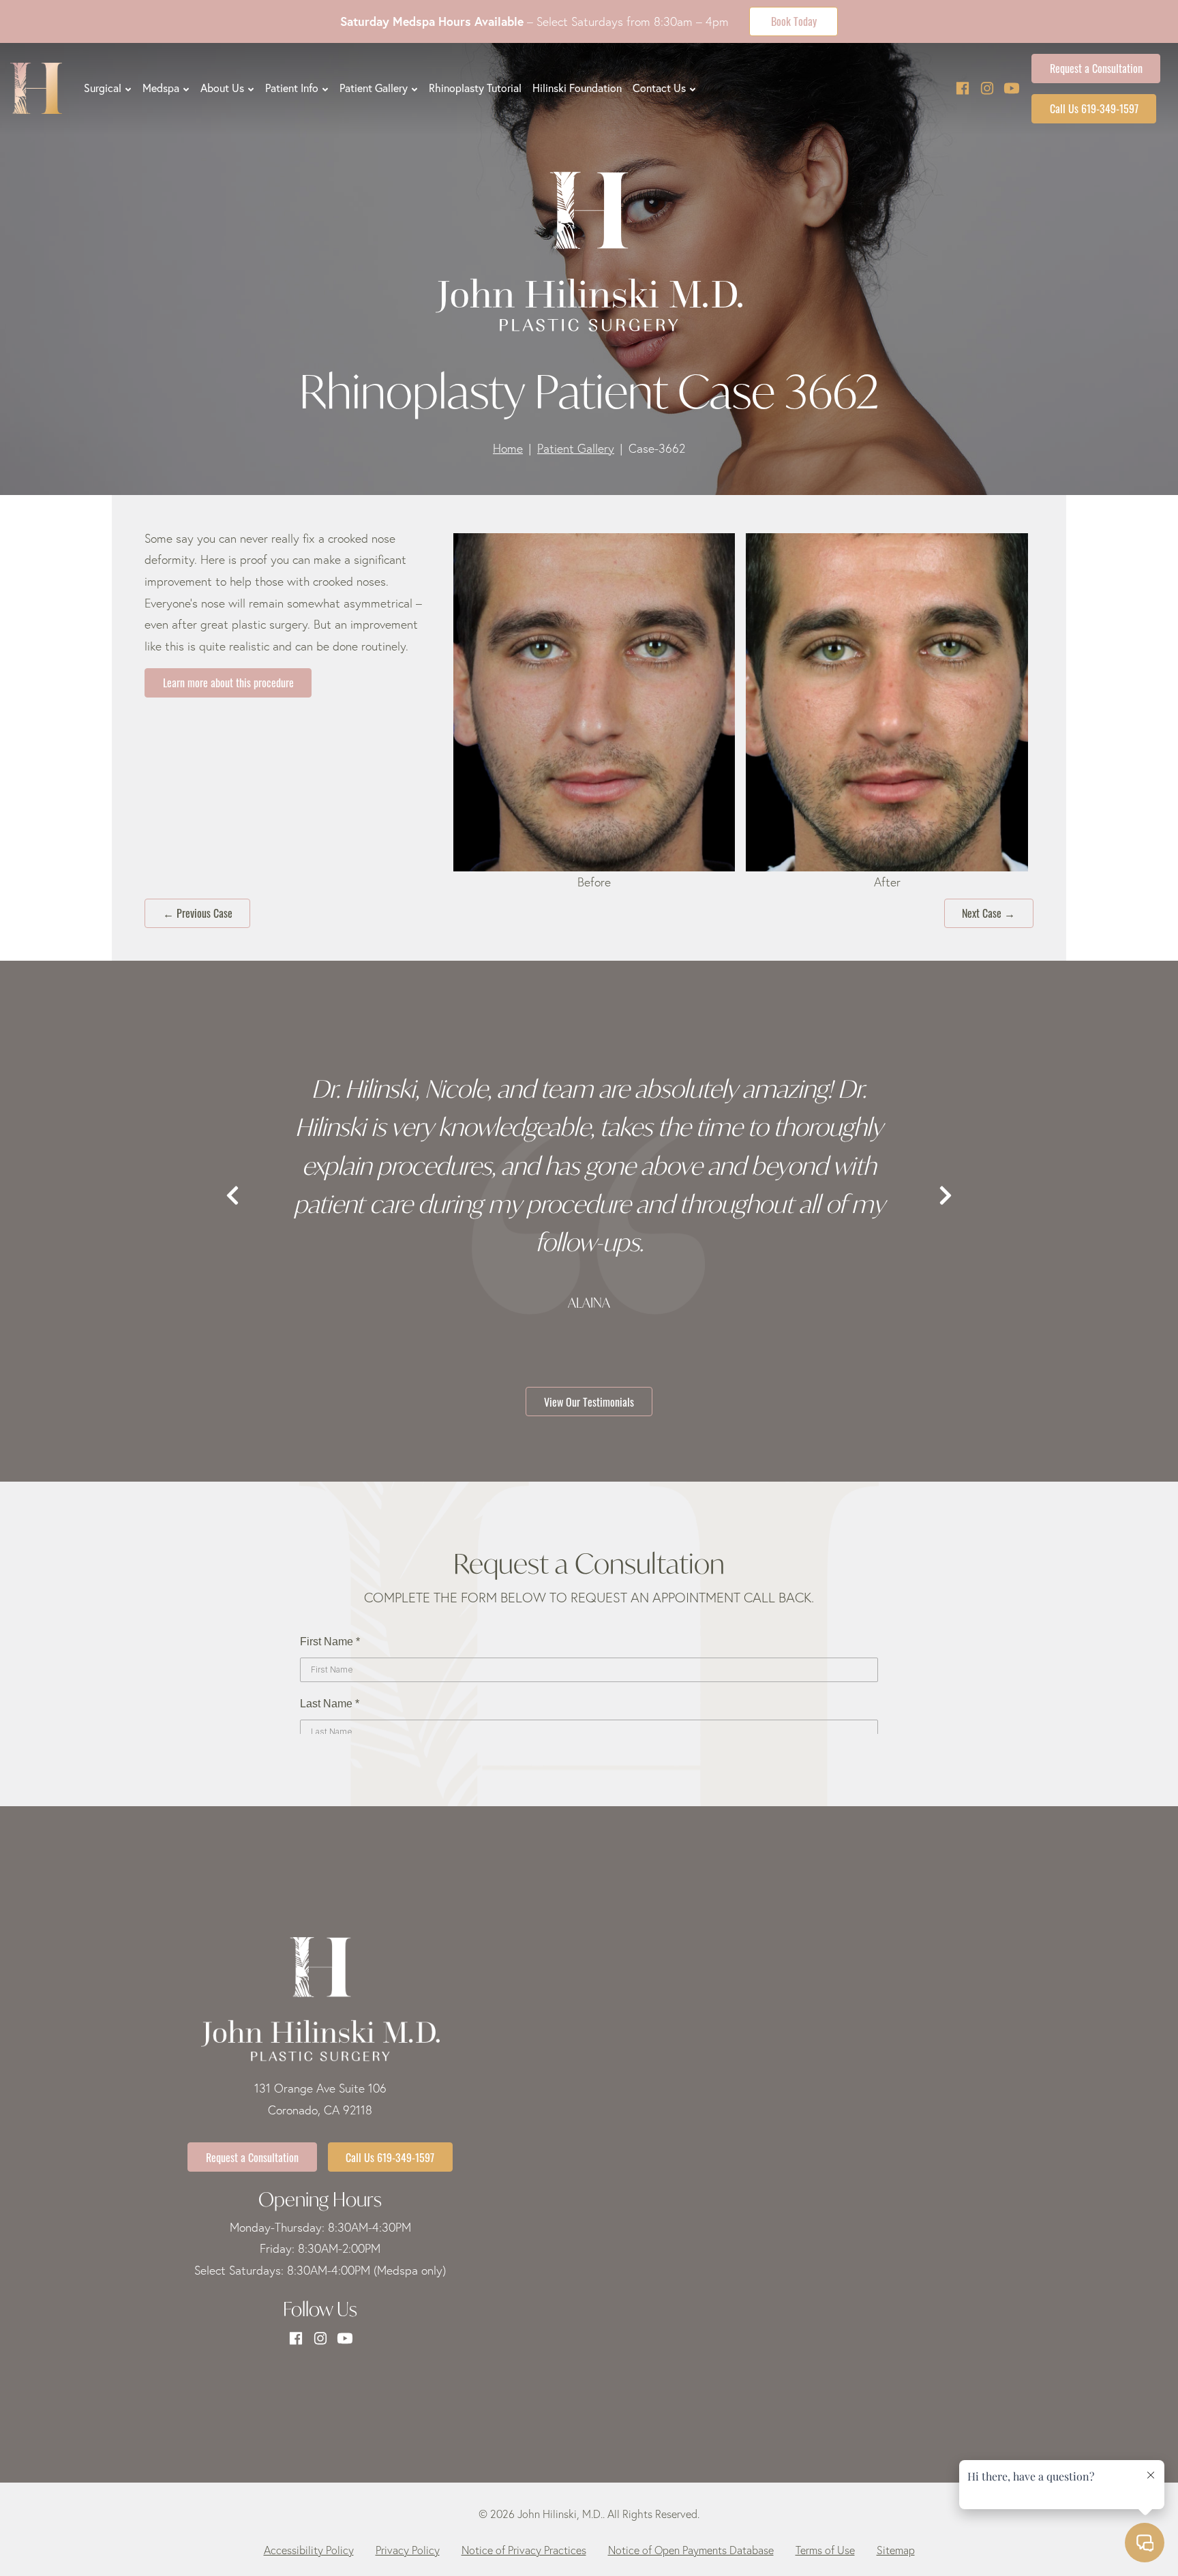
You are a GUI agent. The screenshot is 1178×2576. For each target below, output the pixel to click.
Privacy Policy (408, 2550)
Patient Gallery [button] (374, 88)
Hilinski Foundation (577, 88)
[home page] (36, 88)
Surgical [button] (103, 88)
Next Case (988, 912)
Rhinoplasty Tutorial (475, 88)
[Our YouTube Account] (1012, 88)
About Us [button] (222, 88)
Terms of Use (825, 2550)
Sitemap (896, 2550)
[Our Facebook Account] (963, 88)
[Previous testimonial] (232, 1196)
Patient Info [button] (292, 88)
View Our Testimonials (589, 1401)
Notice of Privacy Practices (524, 2550)
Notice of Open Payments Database (691, 2550)
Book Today (794, 20)
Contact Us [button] (659, 88)
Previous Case (198, 912)
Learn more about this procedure (228, 682)
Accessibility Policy (309, 2550)
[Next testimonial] (946, 1196)
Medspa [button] (161, 88)
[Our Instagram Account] (987, 88)
